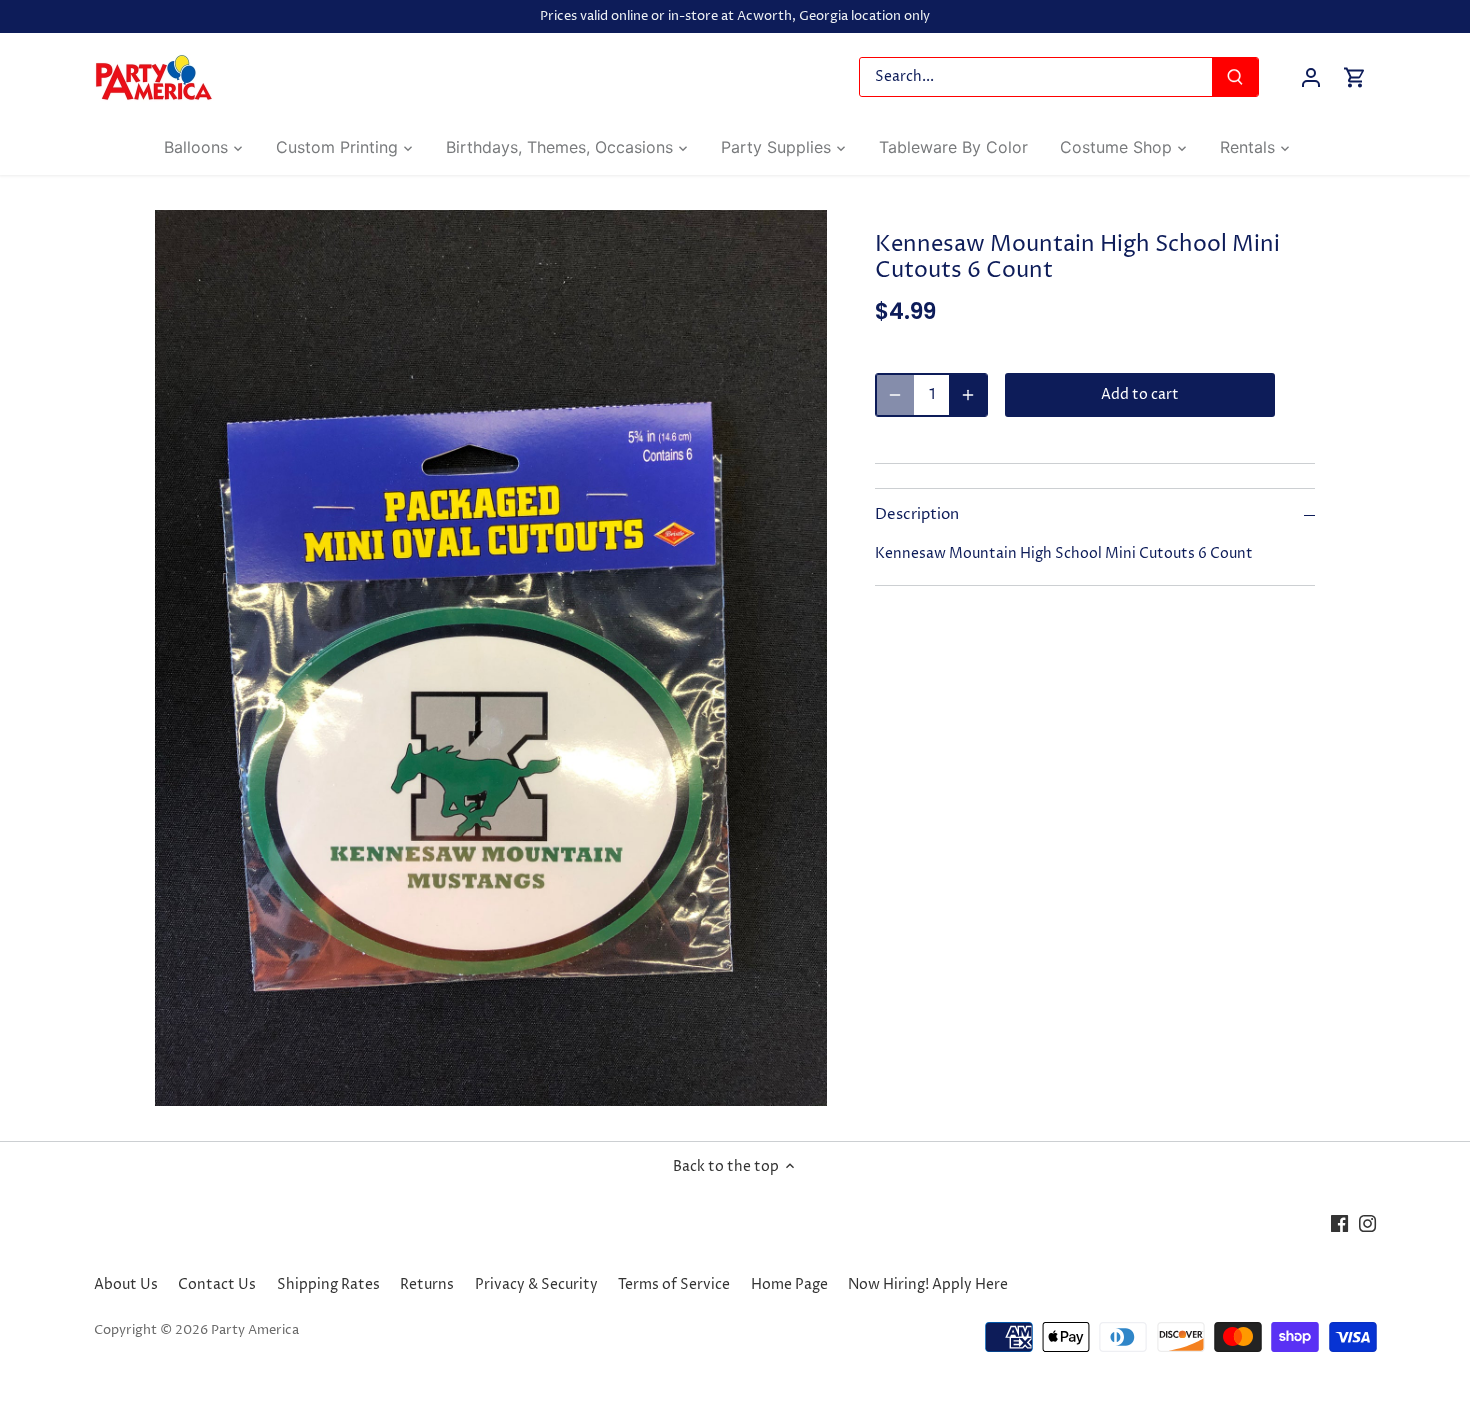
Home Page (789, 1284)
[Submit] (1235, 77)
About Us (126, 1284)
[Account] (1311, 77)
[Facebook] (1339, 1223)
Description (917, 515)
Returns (427, 1284)
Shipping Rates (328, 1284)
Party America (255, 1330)
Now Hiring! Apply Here (928, 1284)
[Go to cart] (1355, 77)
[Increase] (968, 395)
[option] (491, 658)
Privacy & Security (536, 1284)
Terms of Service (674, 1284)
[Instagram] (1367, 1223)
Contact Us (217, 1284)
